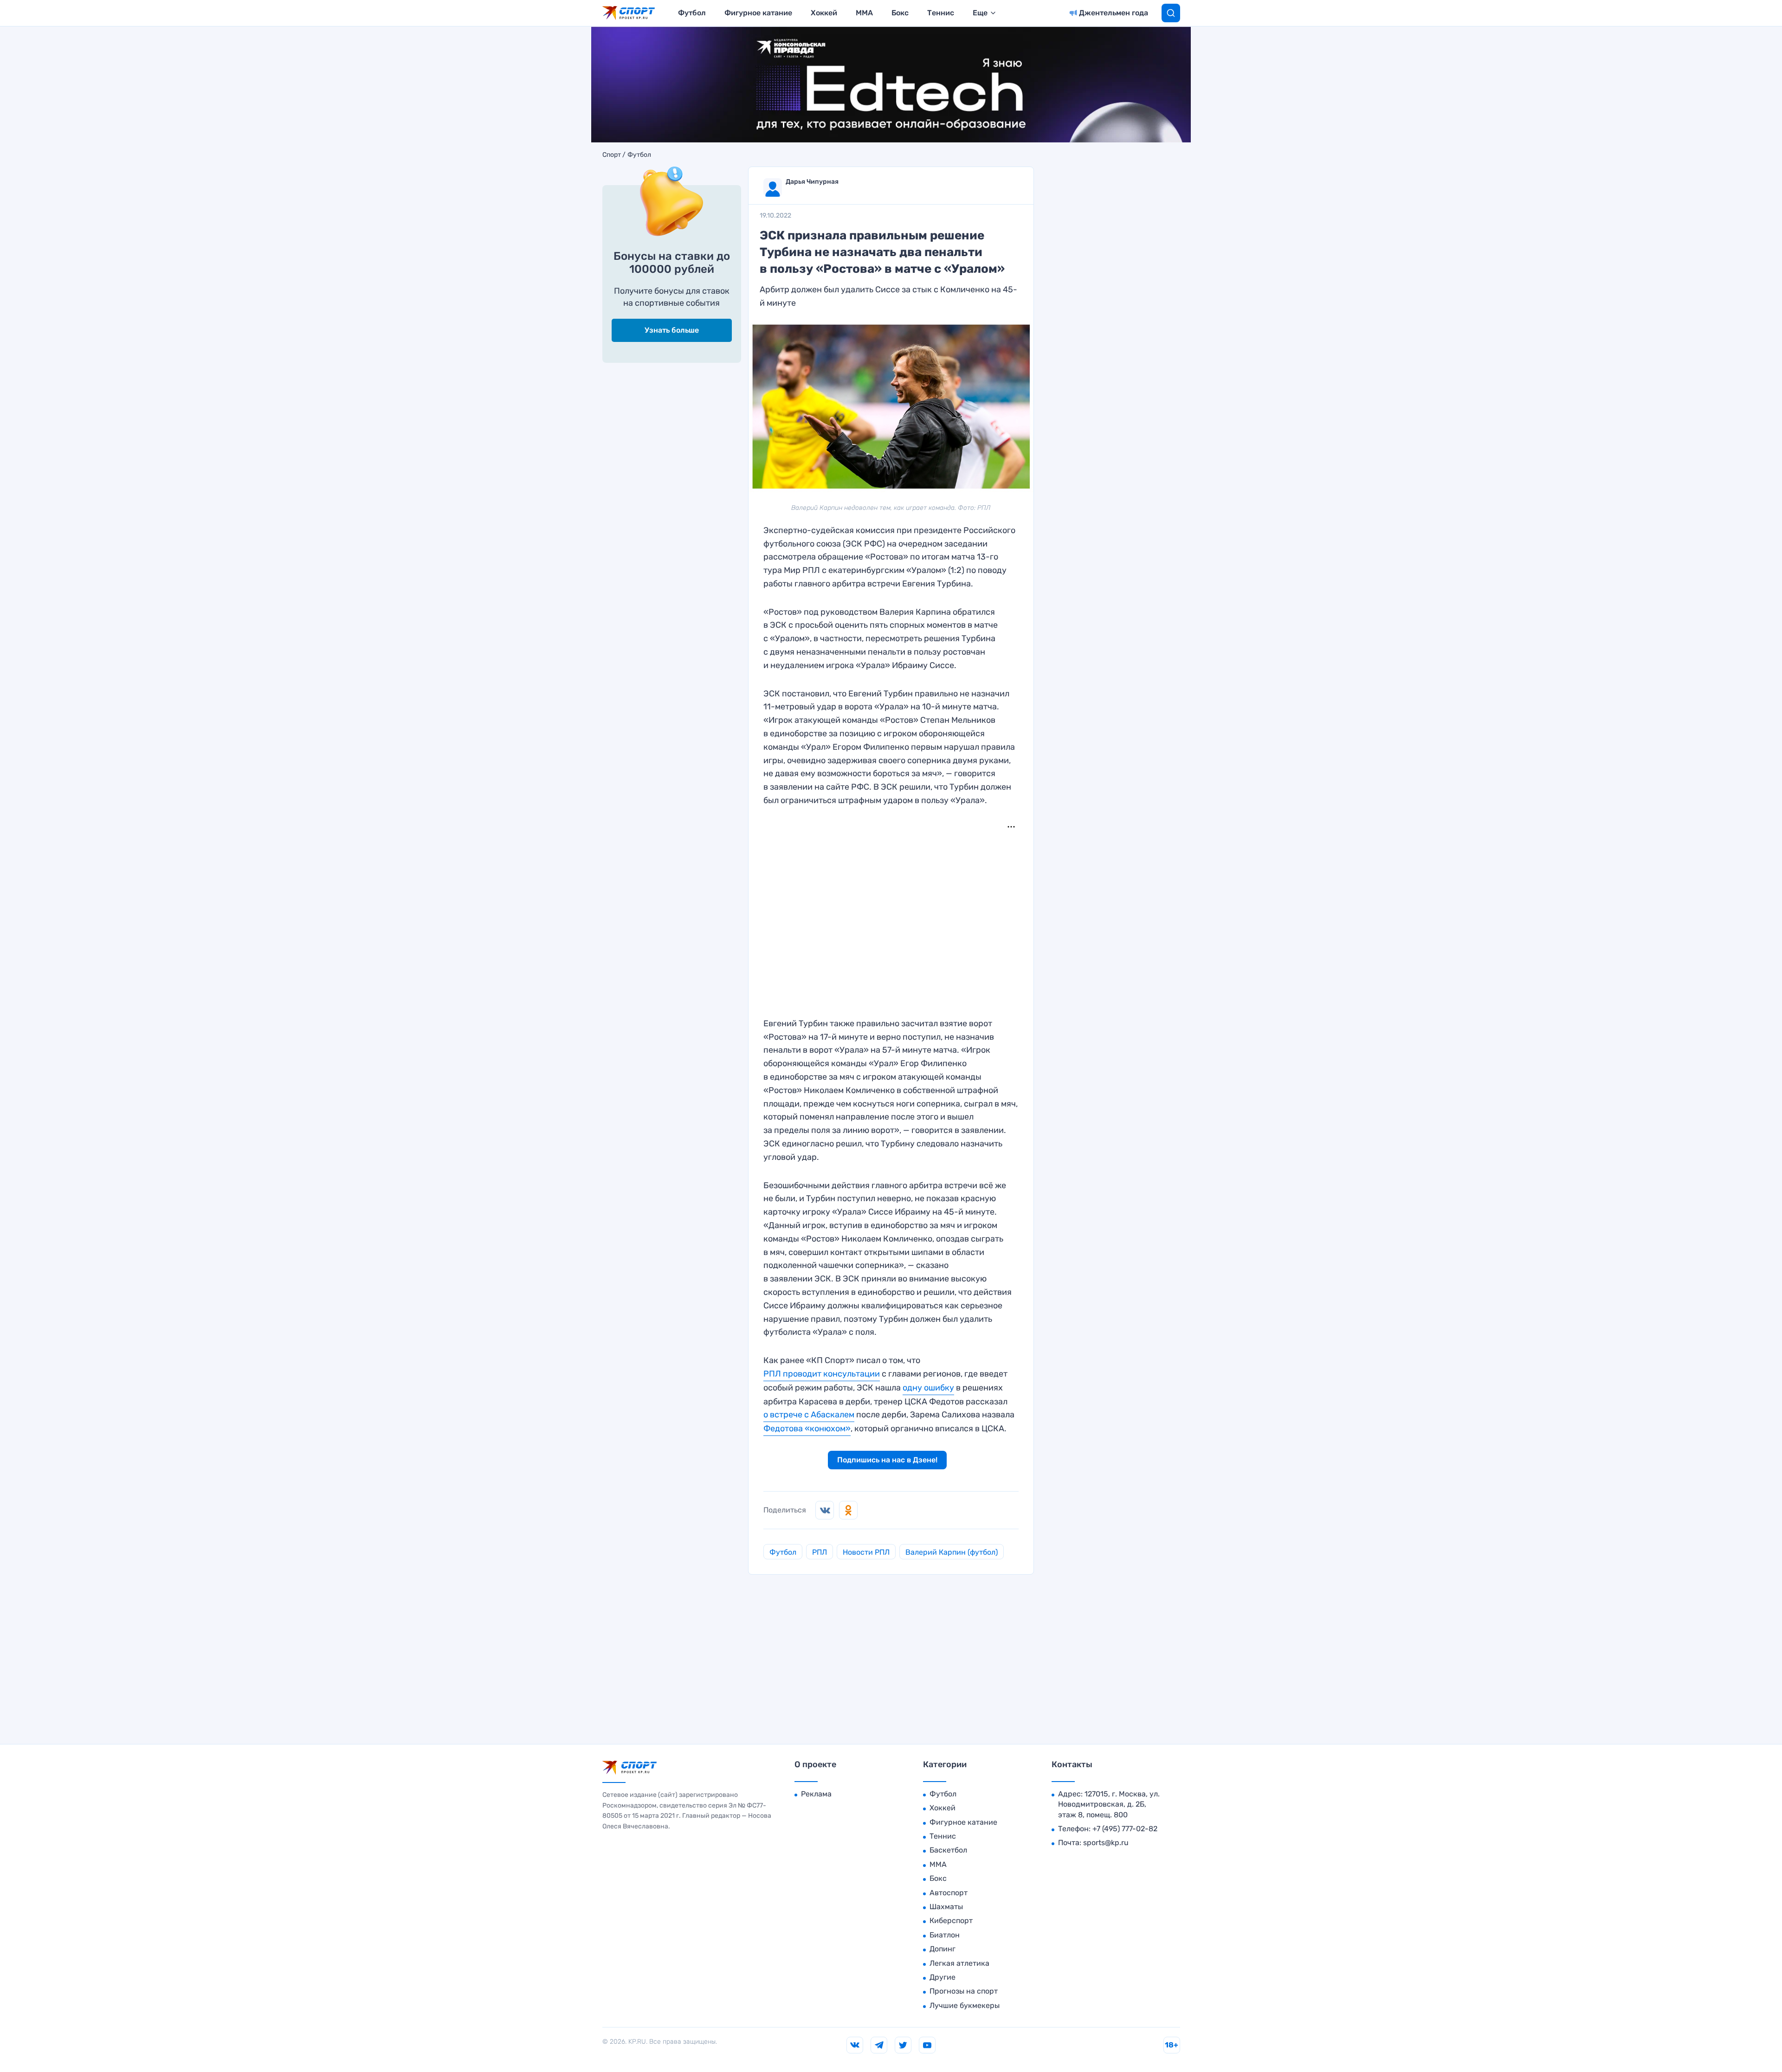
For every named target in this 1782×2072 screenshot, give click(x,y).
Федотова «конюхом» (807, 1429)
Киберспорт (951, 1921)
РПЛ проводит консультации (822, 1374)
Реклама (816, 1794)
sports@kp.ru (1106, 1843)
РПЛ (820, 1552)
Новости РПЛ (866, 1552)
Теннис (941, 13)
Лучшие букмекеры (965, 2005)
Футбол (692, 13)
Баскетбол (948, 1850)
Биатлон (945, 1935)
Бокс (900, 13)
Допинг (943, 1949)
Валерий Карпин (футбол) (952, 1552)
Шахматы (946, 1907)
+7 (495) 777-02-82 (1125, 1829)
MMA (864, 13)
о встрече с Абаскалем (809, 1415)
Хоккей (824, 13)
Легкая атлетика (959, 1963)
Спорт (612, 155)
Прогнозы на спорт (964, 1991)
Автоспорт (949, 1893)
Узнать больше (672, 330)
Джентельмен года (1114, 13)
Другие (943, 1977)
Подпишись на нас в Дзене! (887, 1460)
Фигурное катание (758, 13)
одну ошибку (928, 1388)
